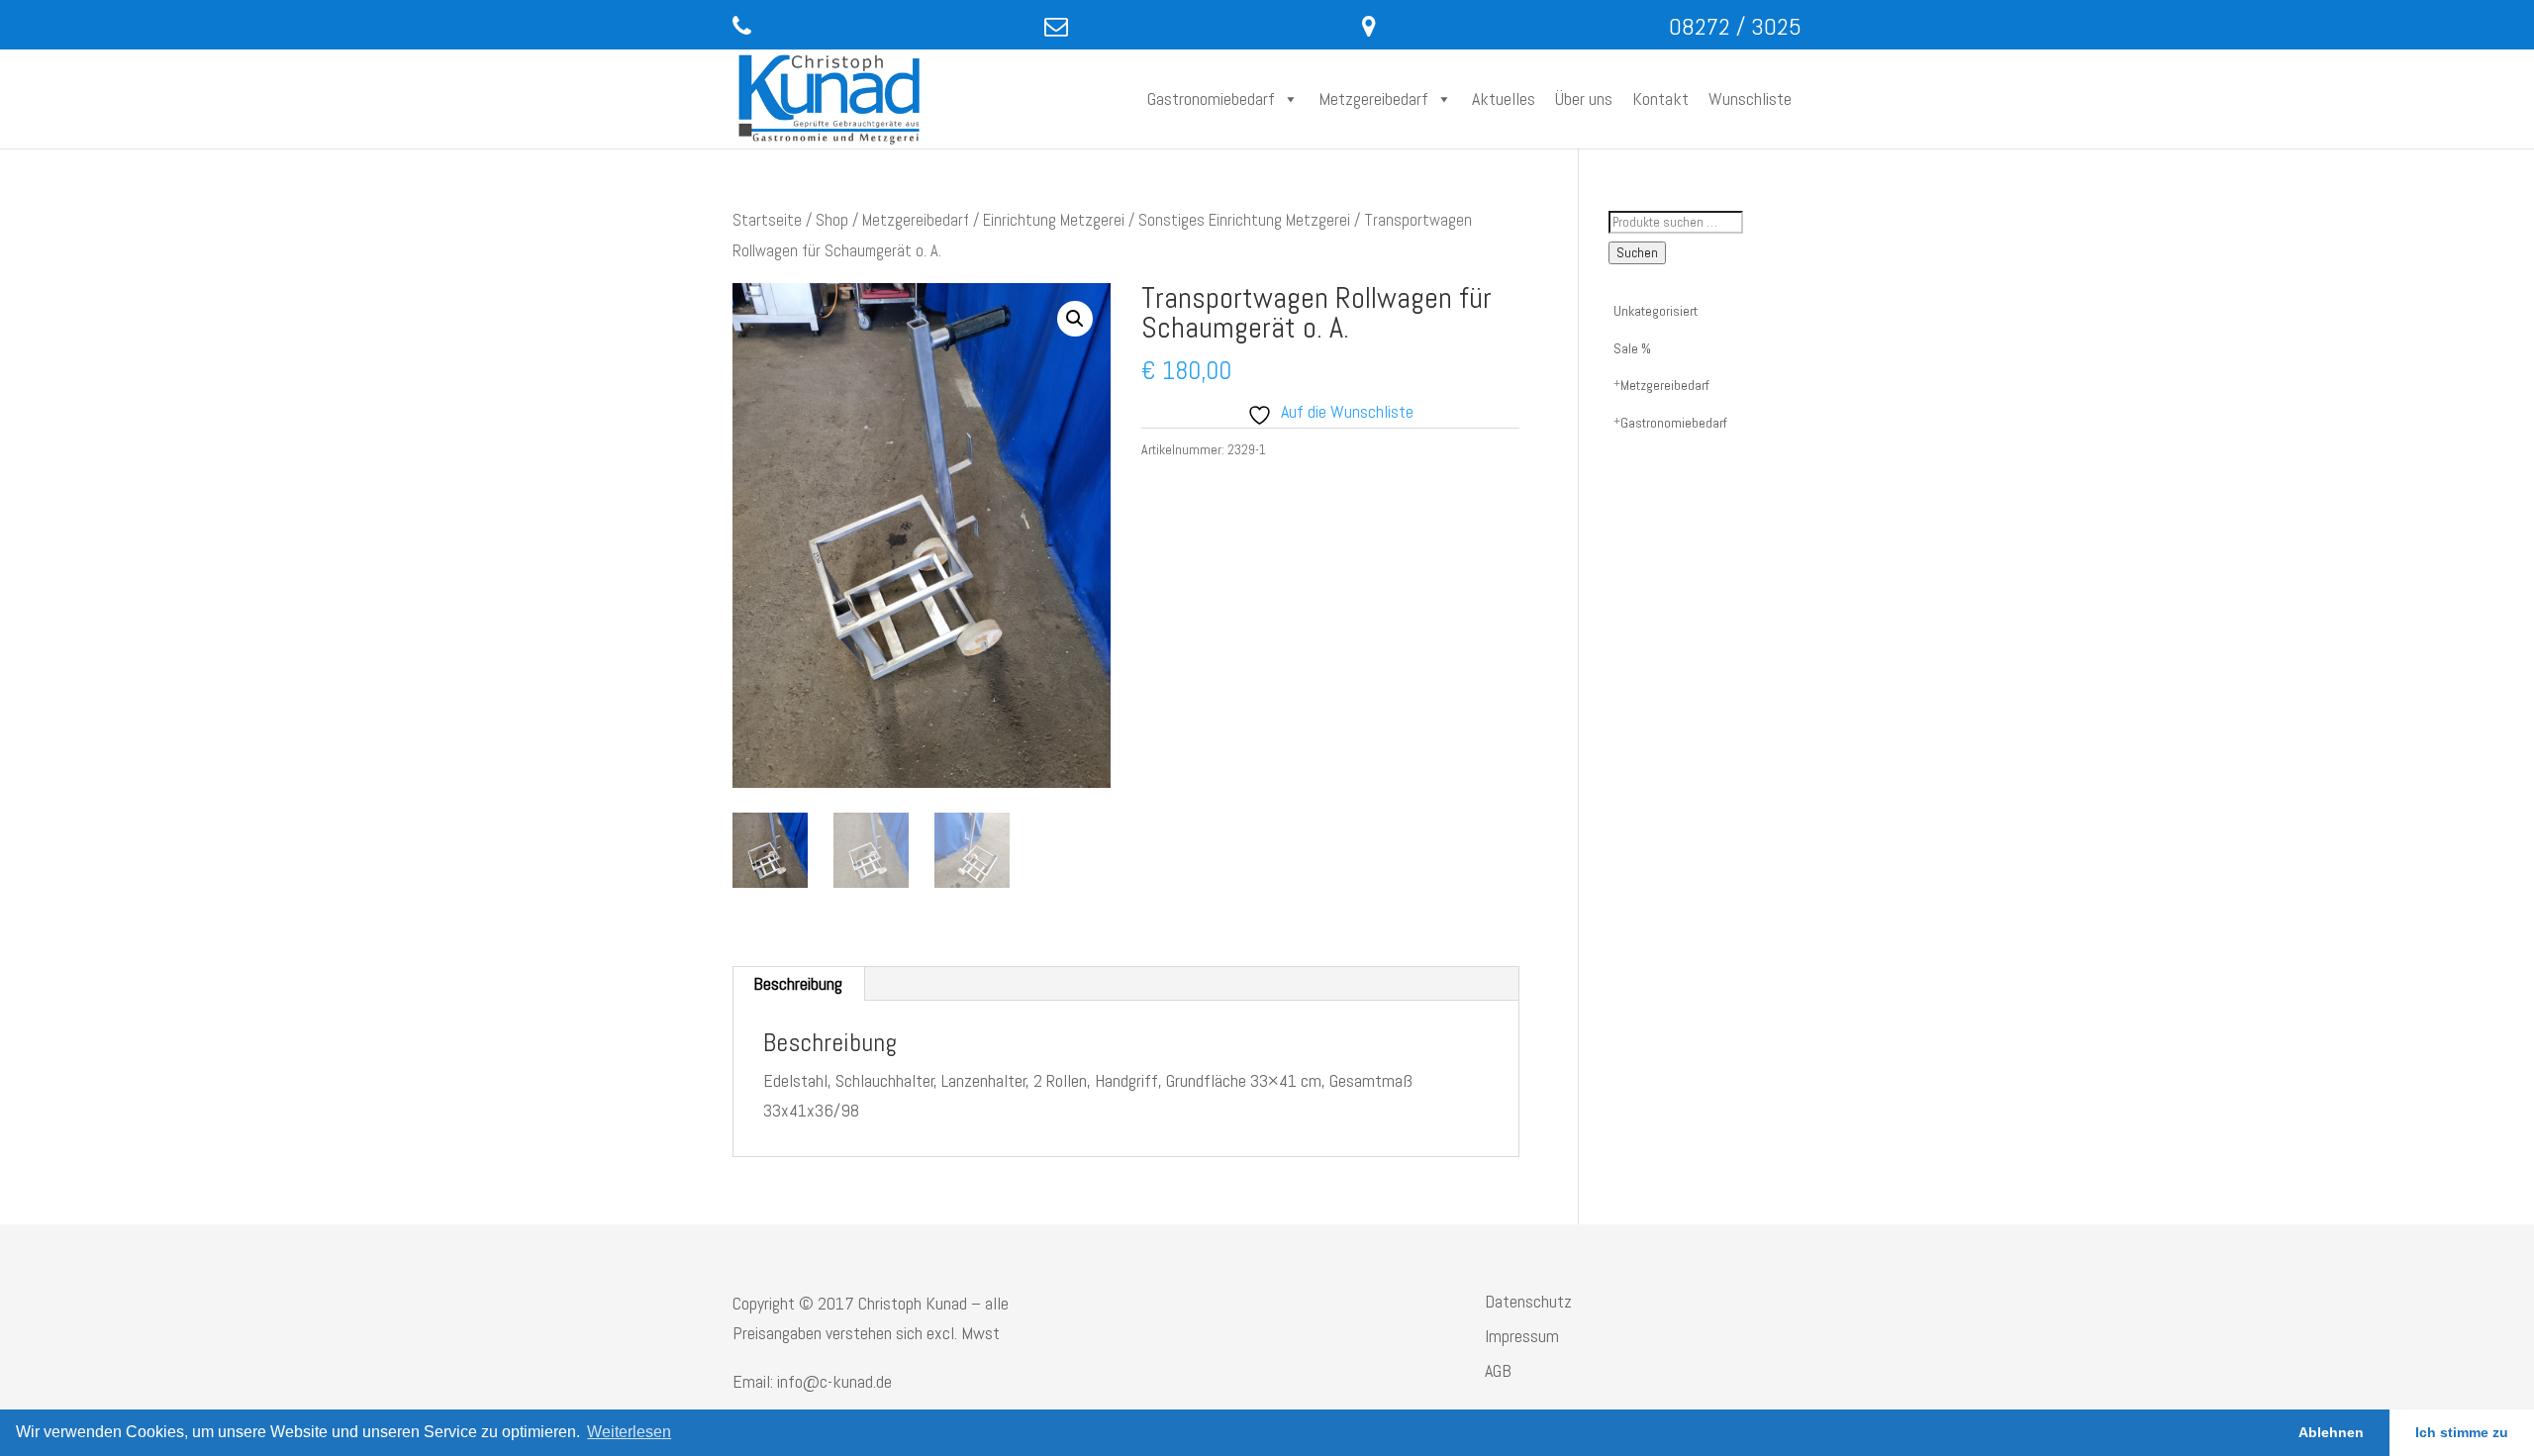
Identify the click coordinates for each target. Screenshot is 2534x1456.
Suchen (1637, 253)
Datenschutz (1528, 1301)
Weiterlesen (629, 1432)
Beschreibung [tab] (798, 983)
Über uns (1584, 98)
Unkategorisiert (1656, 311)
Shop (832, 220)
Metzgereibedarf (1373, 98)
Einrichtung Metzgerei (1054, 220)
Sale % (1632, 348)
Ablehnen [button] (2331, 1432)
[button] (1075, 319)
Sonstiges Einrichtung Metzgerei (1244, 220)
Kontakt (1660, 98)
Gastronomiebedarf (1211, 98)
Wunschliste (1750, 98)
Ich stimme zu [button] (2462, 1432)
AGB (1498, 1370)
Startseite (767, 220)
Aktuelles (1504, 98)
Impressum (1522, 1336)
